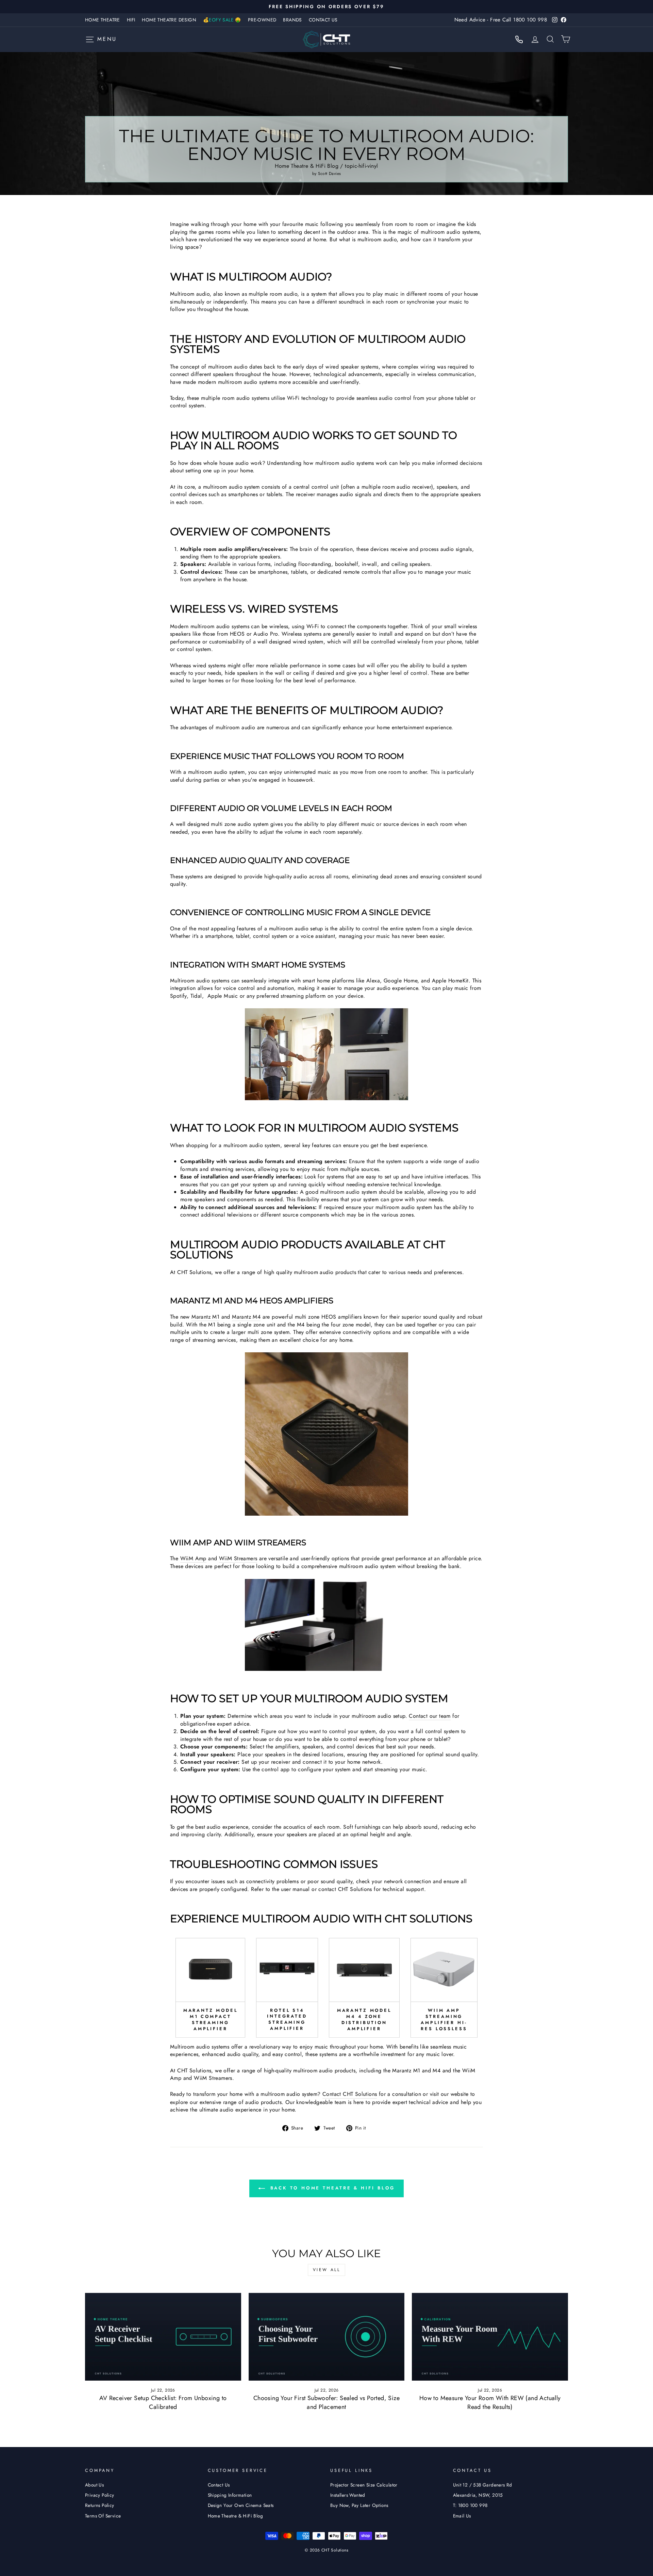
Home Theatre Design (169, 20)
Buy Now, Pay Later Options (359, 2505)
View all (327, 2270)
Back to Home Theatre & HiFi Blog (331, 2188)
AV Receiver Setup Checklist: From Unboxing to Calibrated (163, 2402)
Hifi (131, 20)
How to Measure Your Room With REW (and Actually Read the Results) (490, 2402)
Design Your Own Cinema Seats (241, 2505)
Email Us (462, 2516)
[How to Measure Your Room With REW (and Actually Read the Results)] (490, 2337)
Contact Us (323, 20)
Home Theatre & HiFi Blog (307, 166)
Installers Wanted (348, 2495)
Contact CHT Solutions (350, 2094)
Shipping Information (230, 2495)
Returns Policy (100, 2505)
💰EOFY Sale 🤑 (222, 20)
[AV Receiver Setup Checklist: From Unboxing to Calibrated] (163, 2337)
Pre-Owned (262, 20)
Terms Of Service (103, 2516)
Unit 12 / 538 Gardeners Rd (483, 2485)
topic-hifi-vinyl (361, 166)
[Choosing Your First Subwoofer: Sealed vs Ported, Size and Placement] (327, 2337)
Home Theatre (103, 20)
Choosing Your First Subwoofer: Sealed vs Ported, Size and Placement (326, 2402)
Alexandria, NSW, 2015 (478, 2495)
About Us (94, 2485)
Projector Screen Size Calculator (364, 2485)
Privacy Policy (100, 2495)
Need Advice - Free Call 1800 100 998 (501, 20)
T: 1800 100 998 (470, 2505)
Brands (292, 20)
